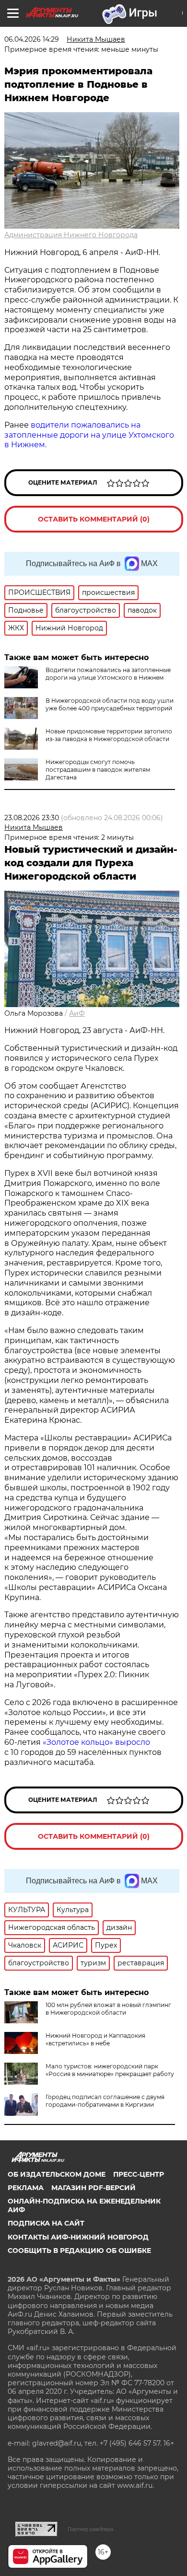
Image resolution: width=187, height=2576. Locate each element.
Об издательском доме (57, 2174)
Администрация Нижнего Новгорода (71, 235)
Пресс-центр (139, 2174)
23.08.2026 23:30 (32, 818)
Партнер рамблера (90, 2529)
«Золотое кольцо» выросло (96, 1742)
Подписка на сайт (46, 2223)
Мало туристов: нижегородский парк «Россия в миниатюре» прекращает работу (110, 2070)
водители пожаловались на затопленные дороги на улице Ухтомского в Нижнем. (89, 435)
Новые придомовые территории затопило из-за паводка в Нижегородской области (109, 735)
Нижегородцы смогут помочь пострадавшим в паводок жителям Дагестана (98, 770)
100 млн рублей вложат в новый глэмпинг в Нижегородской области (108, 2009)
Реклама (26, 2188)
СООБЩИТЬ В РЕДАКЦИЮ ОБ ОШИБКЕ (79, 2251)
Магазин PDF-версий (93, 2188)
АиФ (77, 1013)
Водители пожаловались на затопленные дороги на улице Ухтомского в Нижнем (108, 674)
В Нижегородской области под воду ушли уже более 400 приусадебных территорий (110, 704)
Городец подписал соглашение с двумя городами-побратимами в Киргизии (105, 2101)
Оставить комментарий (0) (94, 519)
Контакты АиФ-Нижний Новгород (78, 2237)
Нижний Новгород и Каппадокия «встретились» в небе (95, 2039)
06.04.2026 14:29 (32, 39)
